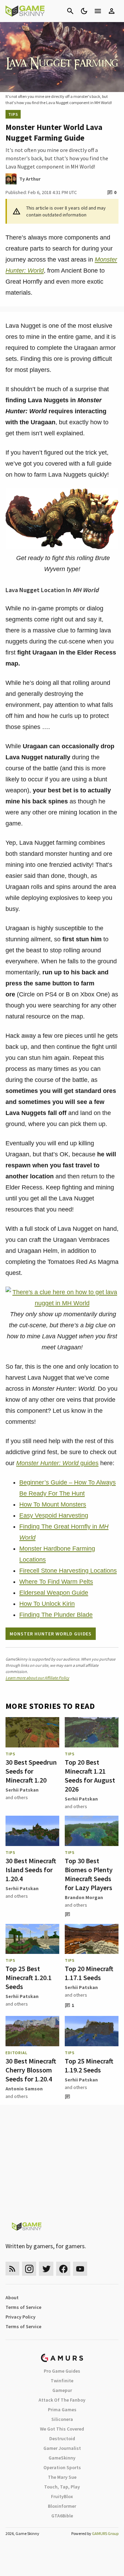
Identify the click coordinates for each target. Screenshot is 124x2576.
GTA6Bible (62, 2516)
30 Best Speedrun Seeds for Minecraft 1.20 (31, 1771)
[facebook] (63, 2269)
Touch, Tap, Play (62, 2487)
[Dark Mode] (84, 11)
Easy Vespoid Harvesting (54, 1515)
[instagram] (29, 2269)
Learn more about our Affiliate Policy (37, 1678)
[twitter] (46, 2269)
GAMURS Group (105, 2533)
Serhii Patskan (22, 1790)
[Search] (70, 11)
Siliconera (62, 2419)
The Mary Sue (62, 2477)
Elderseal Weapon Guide (54, 1593)
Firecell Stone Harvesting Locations (68, 1571)
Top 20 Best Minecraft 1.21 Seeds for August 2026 (90, 1776)
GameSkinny (62, 2458)
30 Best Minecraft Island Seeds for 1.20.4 (31, 1870)
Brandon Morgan (84, 1897)
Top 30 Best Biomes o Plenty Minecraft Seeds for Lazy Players (89, 1874)
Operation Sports (62, 2467)
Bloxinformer (62, 2506)
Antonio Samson (24, 2089)
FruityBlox (62, 2496)
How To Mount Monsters (53, 1504)
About (12, 2298)
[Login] (112, 11)
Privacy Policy (20, 2317)
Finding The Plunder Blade (56, 1615)
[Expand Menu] (98, 11)
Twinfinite (62, 2381)
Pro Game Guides (62, 2371)
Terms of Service (23, 2307)
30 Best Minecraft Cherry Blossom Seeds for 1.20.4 (31, 2070)
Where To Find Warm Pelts (56, 1582)
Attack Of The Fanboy (62, 2400)
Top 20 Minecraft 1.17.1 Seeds (89, 1973)
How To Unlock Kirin (47, 1604)
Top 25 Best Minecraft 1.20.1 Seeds (29, 1977)
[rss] (12, 2269)
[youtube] (80, 2269)
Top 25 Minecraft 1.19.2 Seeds (89, 2065)
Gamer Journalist (62, 2448)
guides (57, 1463)
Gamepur (62, 2390)
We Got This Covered (62, 2429)
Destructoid (62, 2438)
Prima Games (62, 2410)
